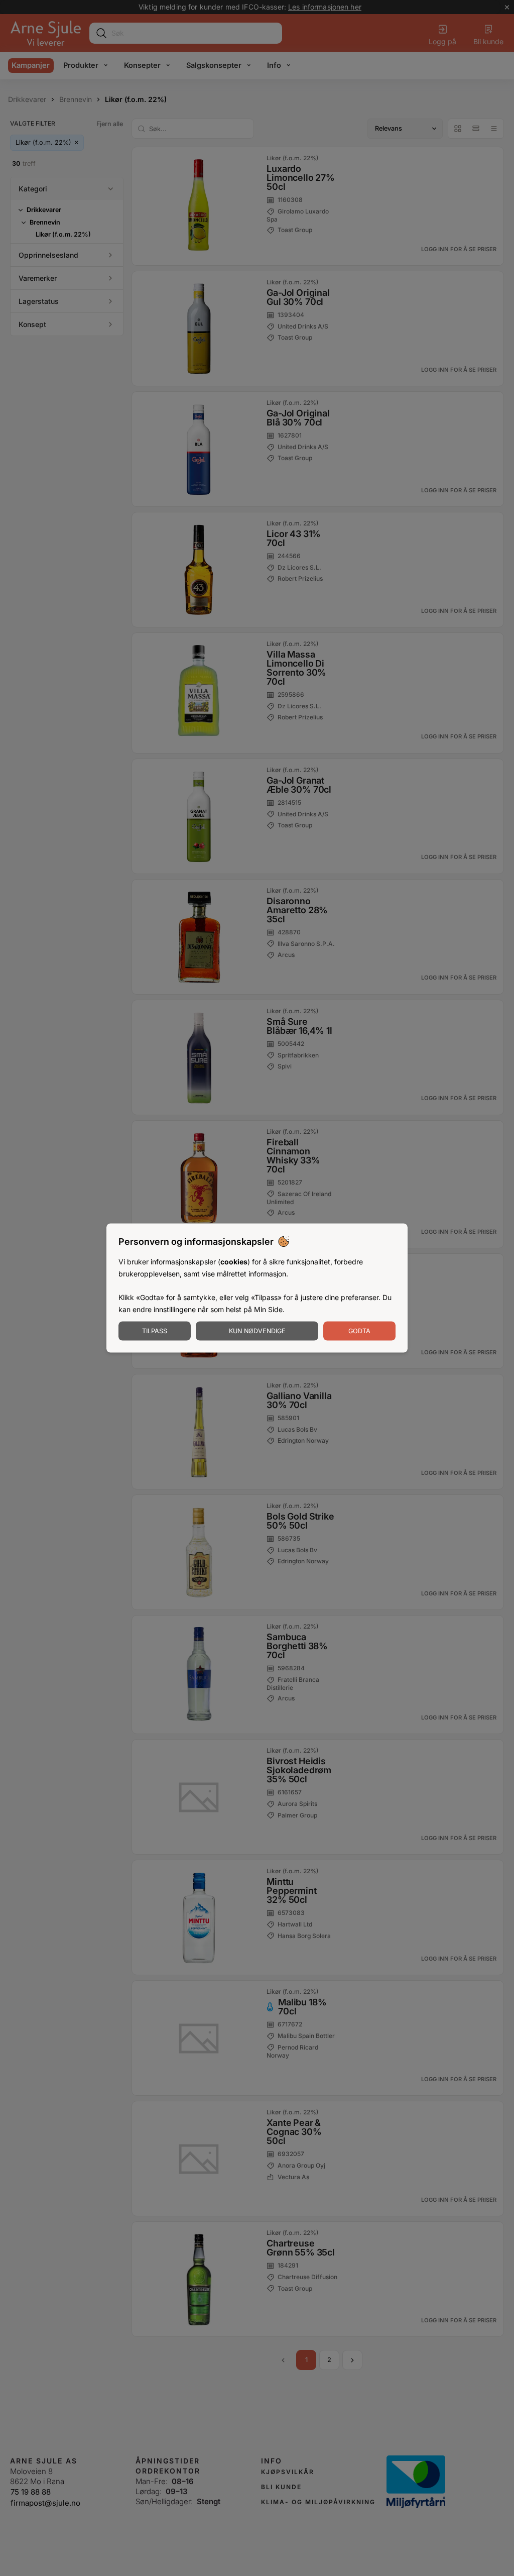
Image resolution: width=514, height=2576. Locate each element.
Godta (359, 1330)
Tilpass (155, 1330)
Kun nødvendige (257, 1330)
